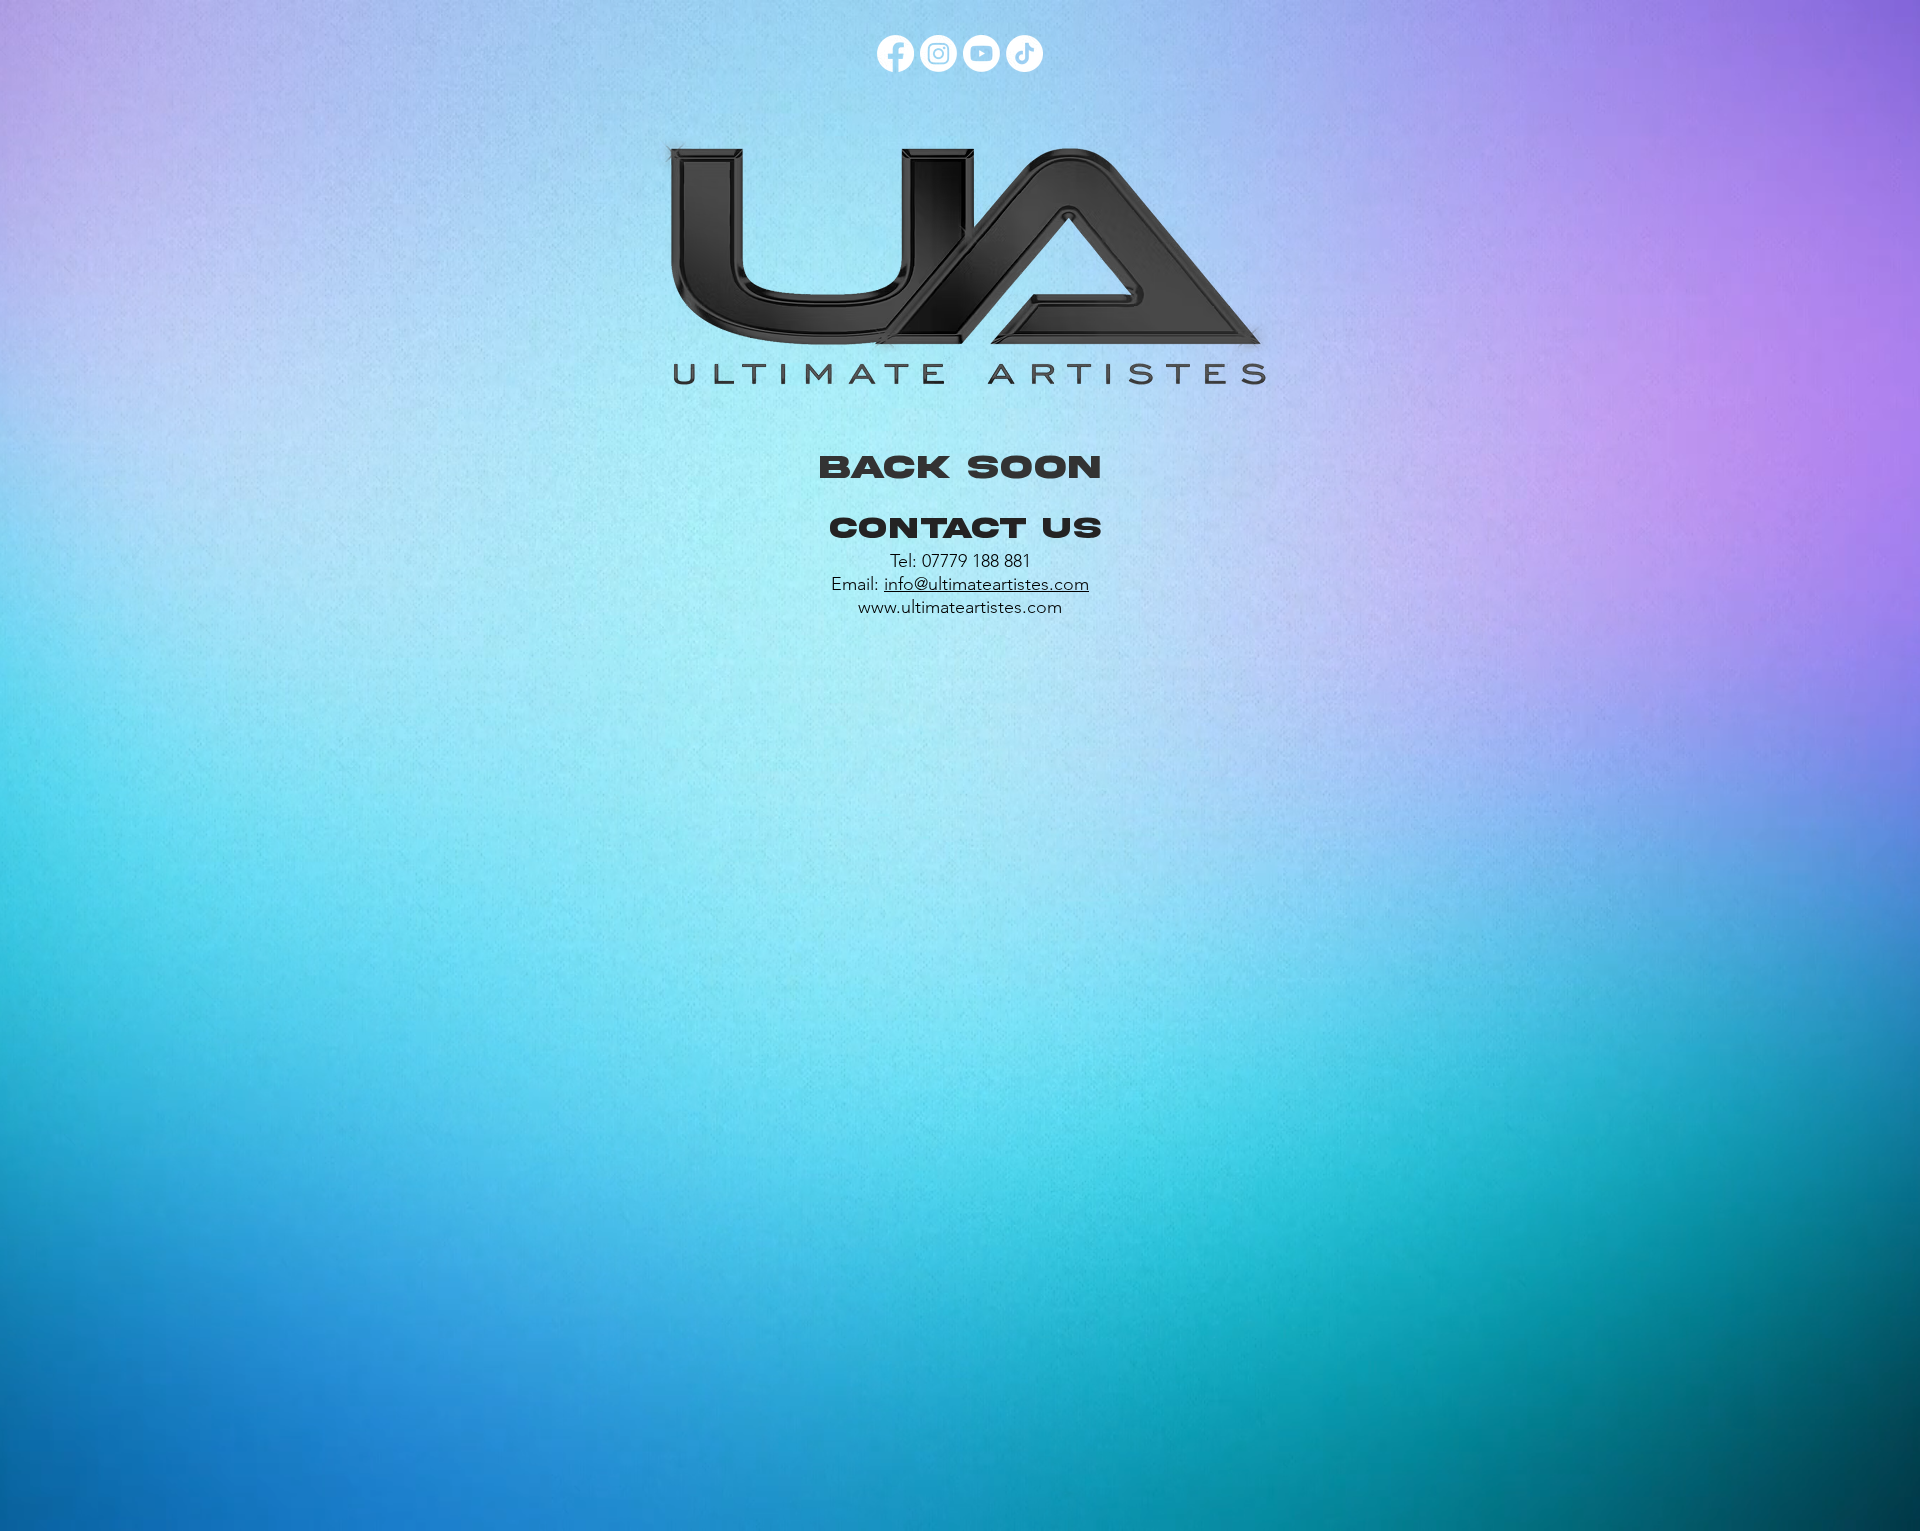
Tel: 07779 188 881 (960, 561)
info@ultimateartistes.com (986, 584)
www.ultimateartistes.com (960, 607)
